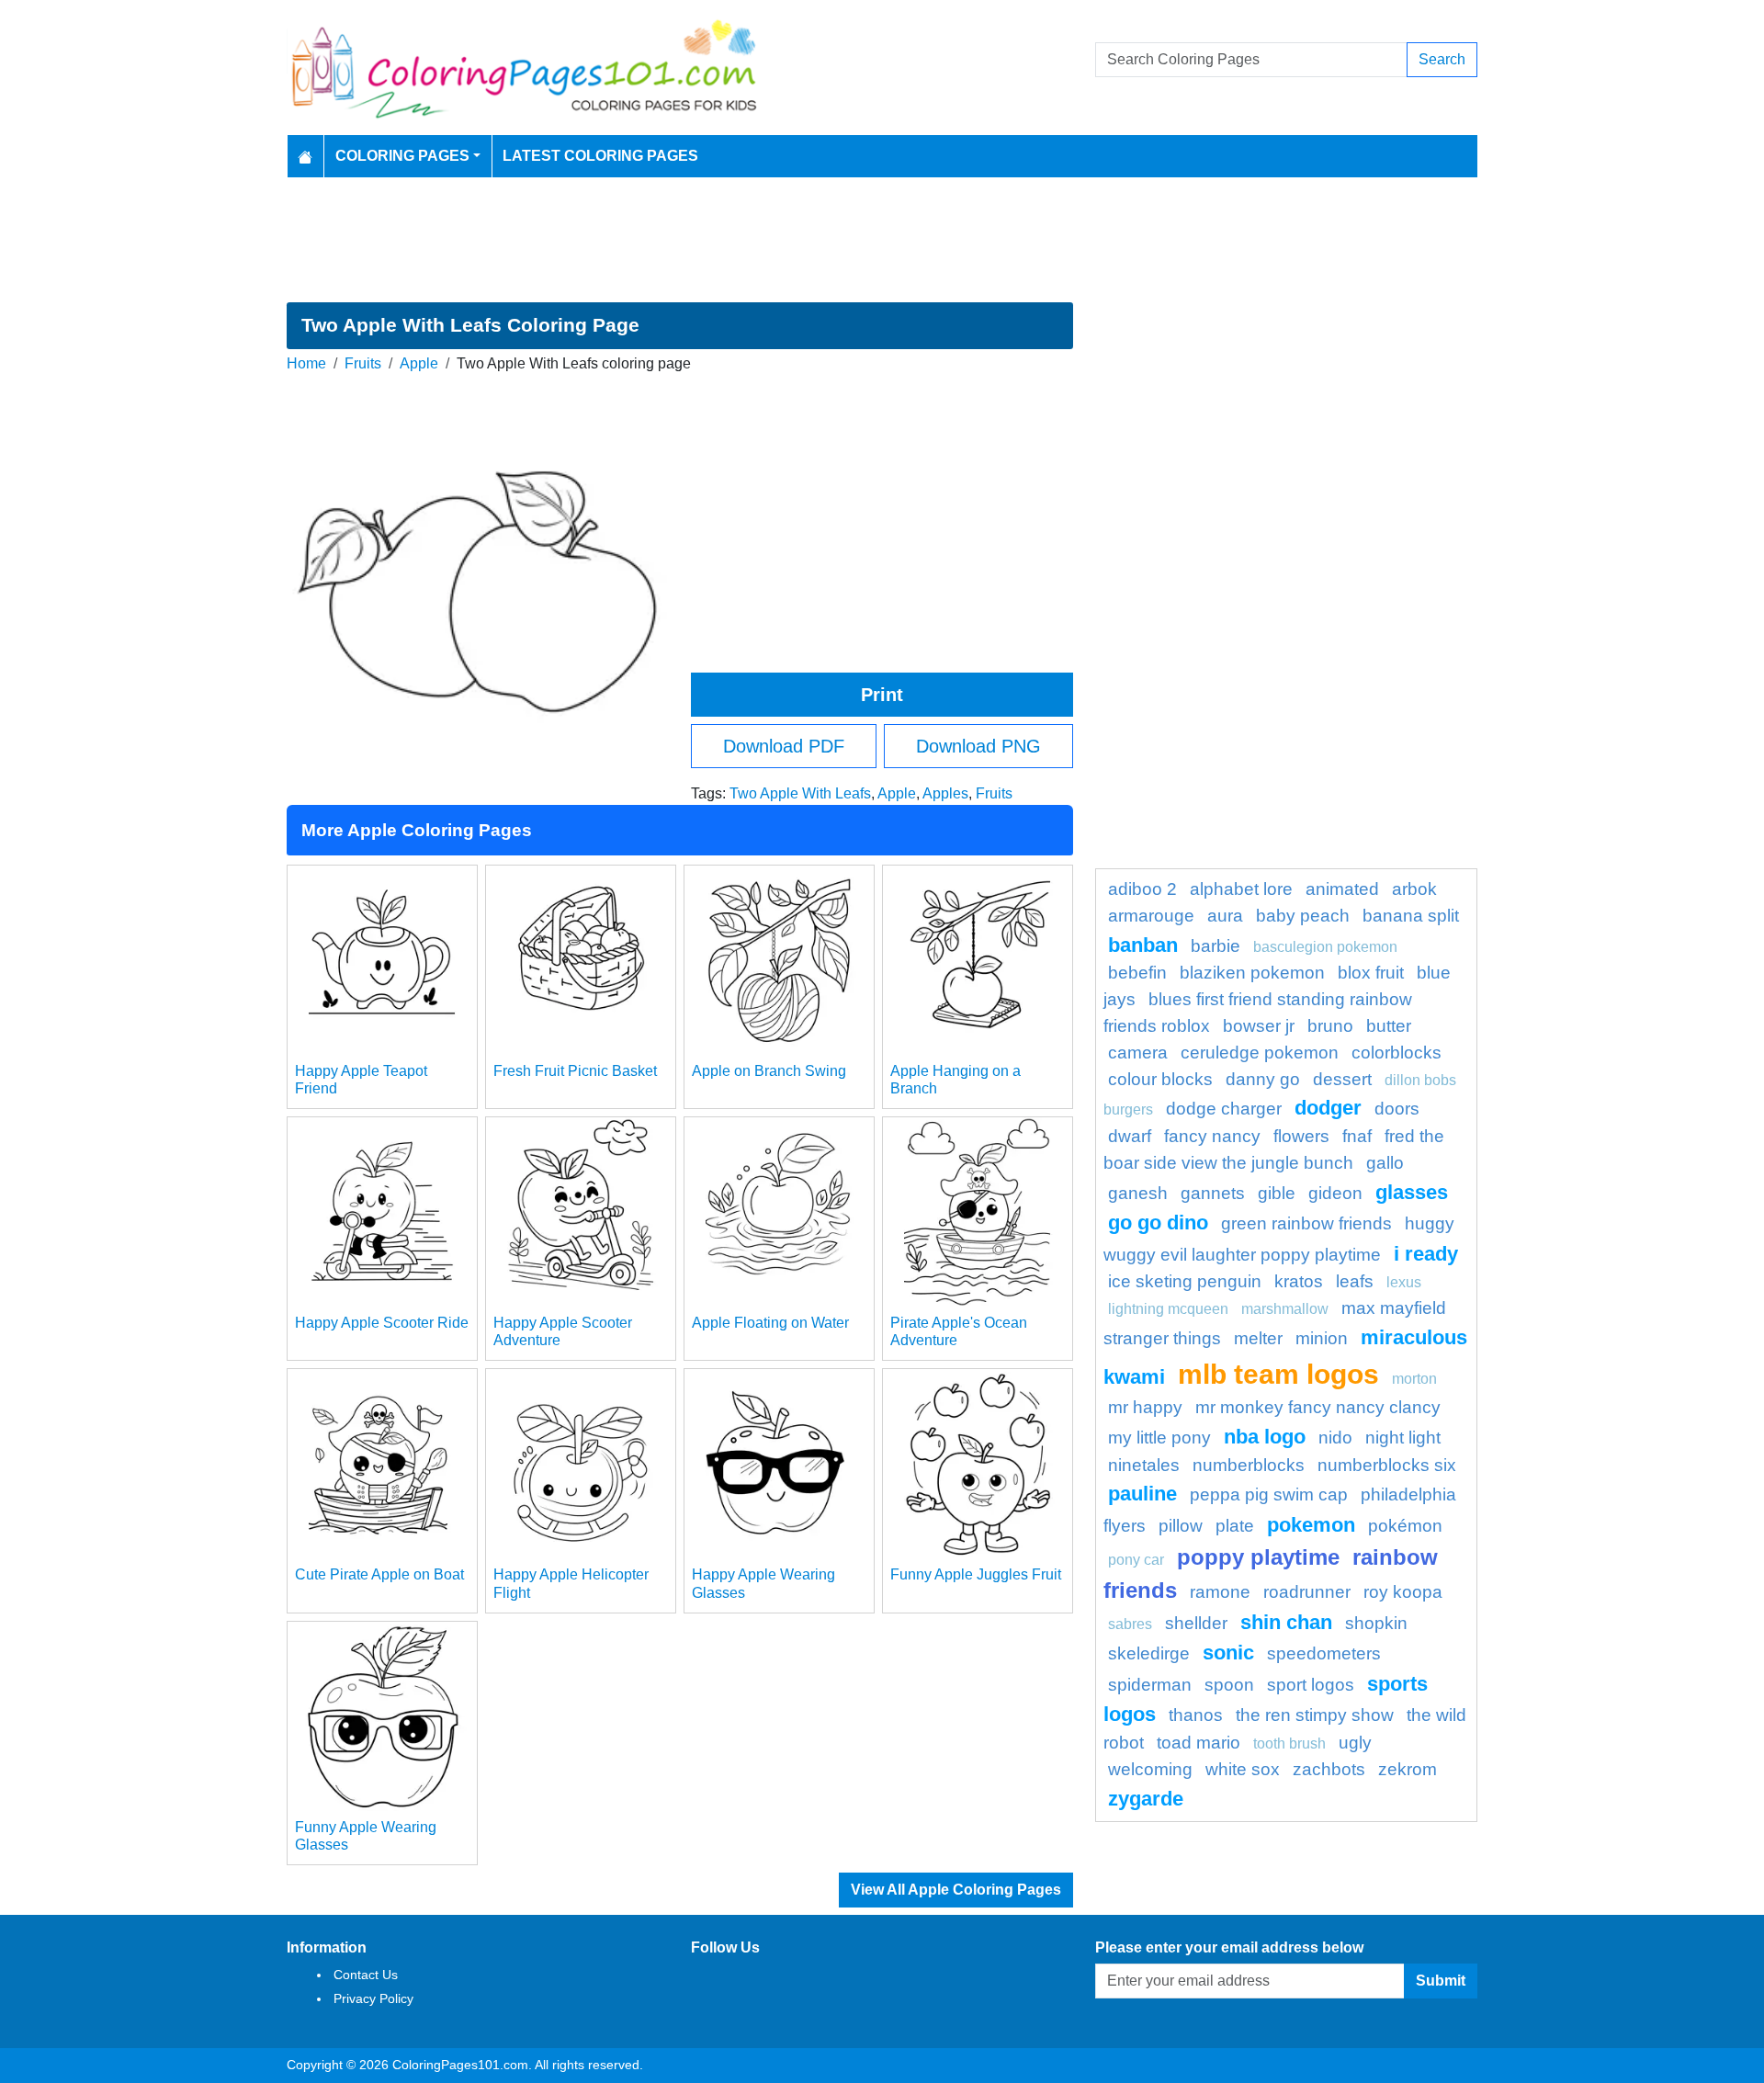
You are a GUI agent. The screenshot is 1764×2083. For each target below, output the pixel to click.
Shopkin (1376, 1623)
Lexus (1404, 1282)
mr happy (1145, 1407)
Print (882, 695)
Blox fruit (1371, 973)
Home (306, 363)
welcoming (1150, 1769)
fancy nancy (1212, 1136)
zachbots (1329, 1769)
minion (1322, 1338)
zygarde (1146, 1799)
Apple (419, 363)
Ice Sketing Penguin (1185, 1281)
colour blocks (1160, 1079)
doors (1397, 1109)
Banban (1143, 945)
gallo (1385, 1163)
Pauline (1142, 1494)
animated (1342, 889)
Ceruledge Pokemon (1260, 1053)
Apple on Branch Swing (769, 1071)
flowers (1301, 1136)
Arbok (1414, 889)
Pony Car (1136, 1560)
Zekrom (1408, 1769)
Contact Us (366, 1975)
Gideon (1335, 1193)
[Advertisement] (882, 240)
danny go (1263, 1079)
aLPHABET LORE (1241, 889)
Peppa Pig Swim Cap (1269, 1494)
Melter (1258, 1338)
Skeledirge (1149, 1653)
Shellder (1196, 1623)
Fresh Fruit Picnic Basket (575, 1071)
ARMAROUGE (1151, 916)
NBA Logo (1265, 1437)
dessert (1342, 1079)
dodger (1328, 1108)
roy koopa (1403, 1592)
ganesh (1138, 1193)
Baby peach (1303, 916)
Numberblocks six (1387, 1465)
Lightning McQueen (1168, 1309)
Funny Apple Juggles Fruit (976, 1574)
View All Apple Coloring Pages (956, 1890)
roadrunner (1307, 1592)
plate (1235, 1526)
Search (1442, 59)
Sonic (1228, 1653)
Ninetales (1144, 1465)
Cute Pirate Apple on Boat (379, 1574)
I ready (1426, 1254)
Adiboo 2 (1142, 889)
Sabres (1130, 1624)
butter (1389, 1026)
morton (1414, 1379)
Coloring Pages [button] (402, 156)
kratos (1299, 1281)
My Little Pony (1159, 1438)
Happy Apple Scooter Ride (382, 1323)
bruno (1330, 1026)
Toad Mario (1199, 1743)
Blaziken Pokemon (1252, 973)
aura (1225, 916)
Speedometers (1324, 1653)
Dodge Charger (1224, 1109)
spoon (1229, 1685)
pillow (1181, 1526)
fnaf (1357, 1136)
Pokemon (1311, 1525)
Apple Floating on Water (770, 1323)
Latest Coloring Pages (600, 156)
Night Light (1403, 1438)
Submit (1441, 1981)
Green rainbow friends (1306, 1223)
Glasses (1412, 1192)
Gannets (1213, 1193)
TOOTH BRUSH (1289, 1743)
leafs (1355, 1281)
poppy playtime (1258, 1557)
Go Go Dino (1158, 1223)
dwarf (1130, 1136)
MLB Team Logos (1278, 1374)
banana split (1411, 916)
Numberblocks (1249, 1465)
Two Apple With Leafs (800, 793)
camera (1138, 1053)
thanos (1196, 1715)
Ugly (1355, 1743)
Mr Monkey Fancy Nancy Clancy (1318, 1407)
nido (1335, 1438)
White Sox (1243, 1769)
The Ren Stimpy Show (1315, 1715)
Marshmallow (1285, 1309)
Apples (945, 793)
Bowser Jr (1259, 1026)
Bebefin (1137, 973)
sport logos (1311, 1685)
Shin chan (1286, 1622)
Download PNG (978, 746)
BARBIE (1216, 946)
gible (1277, 1193)
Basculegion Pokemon (1325, 947)
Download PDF (784, 746)
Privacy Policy (373, 1998)
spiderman (1150, 1685)
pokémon (1405, 1526)
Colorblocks (1396, 1053)
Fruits (363, 363)
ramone (1220, 1592)
